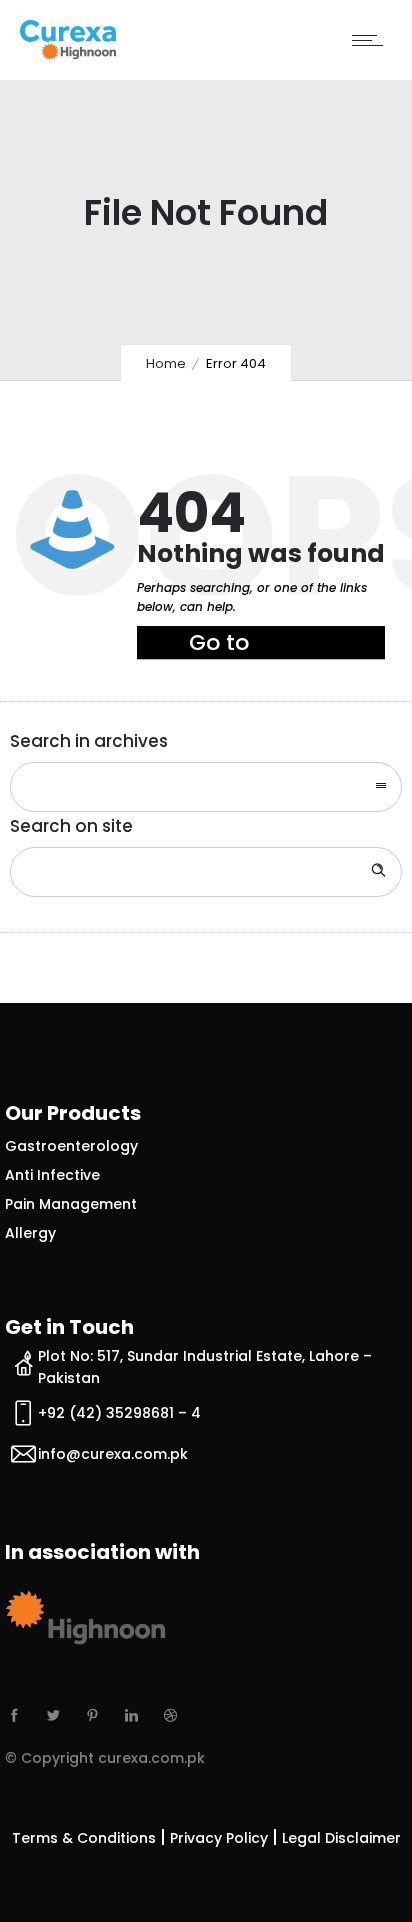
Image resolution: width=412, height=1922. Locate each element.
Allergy (30, 1233)
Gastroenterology (71, 1146)
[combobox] (206, 787)
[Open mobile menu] (372, 40)
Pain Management (71, 1204)
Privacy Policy (219, 1838)
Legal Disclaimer (341, 1838)
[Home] (68, 54)
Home (166, 363)
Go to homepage (250, 644)
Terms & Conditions (84, 1838)
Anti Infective (52, 1175)
